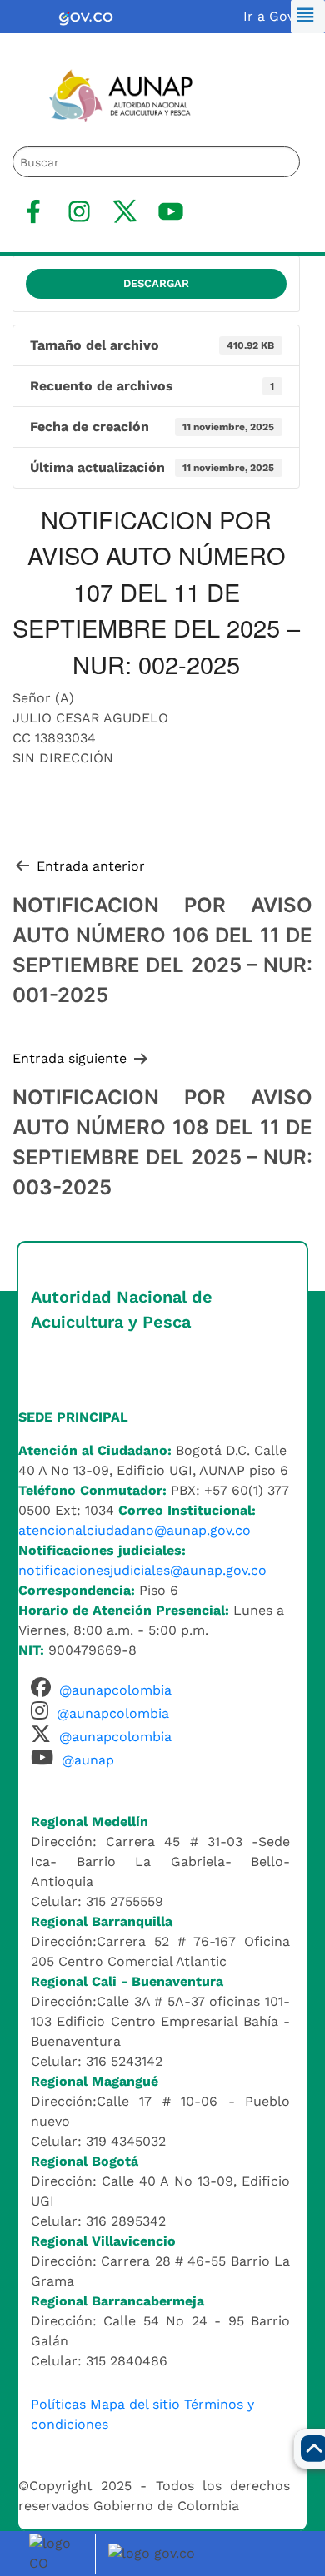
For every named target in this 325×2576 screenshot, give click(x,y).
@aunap (88, 1760)
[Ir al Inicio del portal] (109, 94)
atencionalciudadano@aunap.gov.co (135, 1530)
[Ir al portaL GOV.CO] (154, 2552)
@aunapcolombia (115, 1690)
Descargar (156, 283)
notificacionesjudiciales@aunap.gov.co (142, 1570)
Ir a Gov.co (278, 16)
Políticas (58, 2404)
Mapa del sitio (135, 2404)
